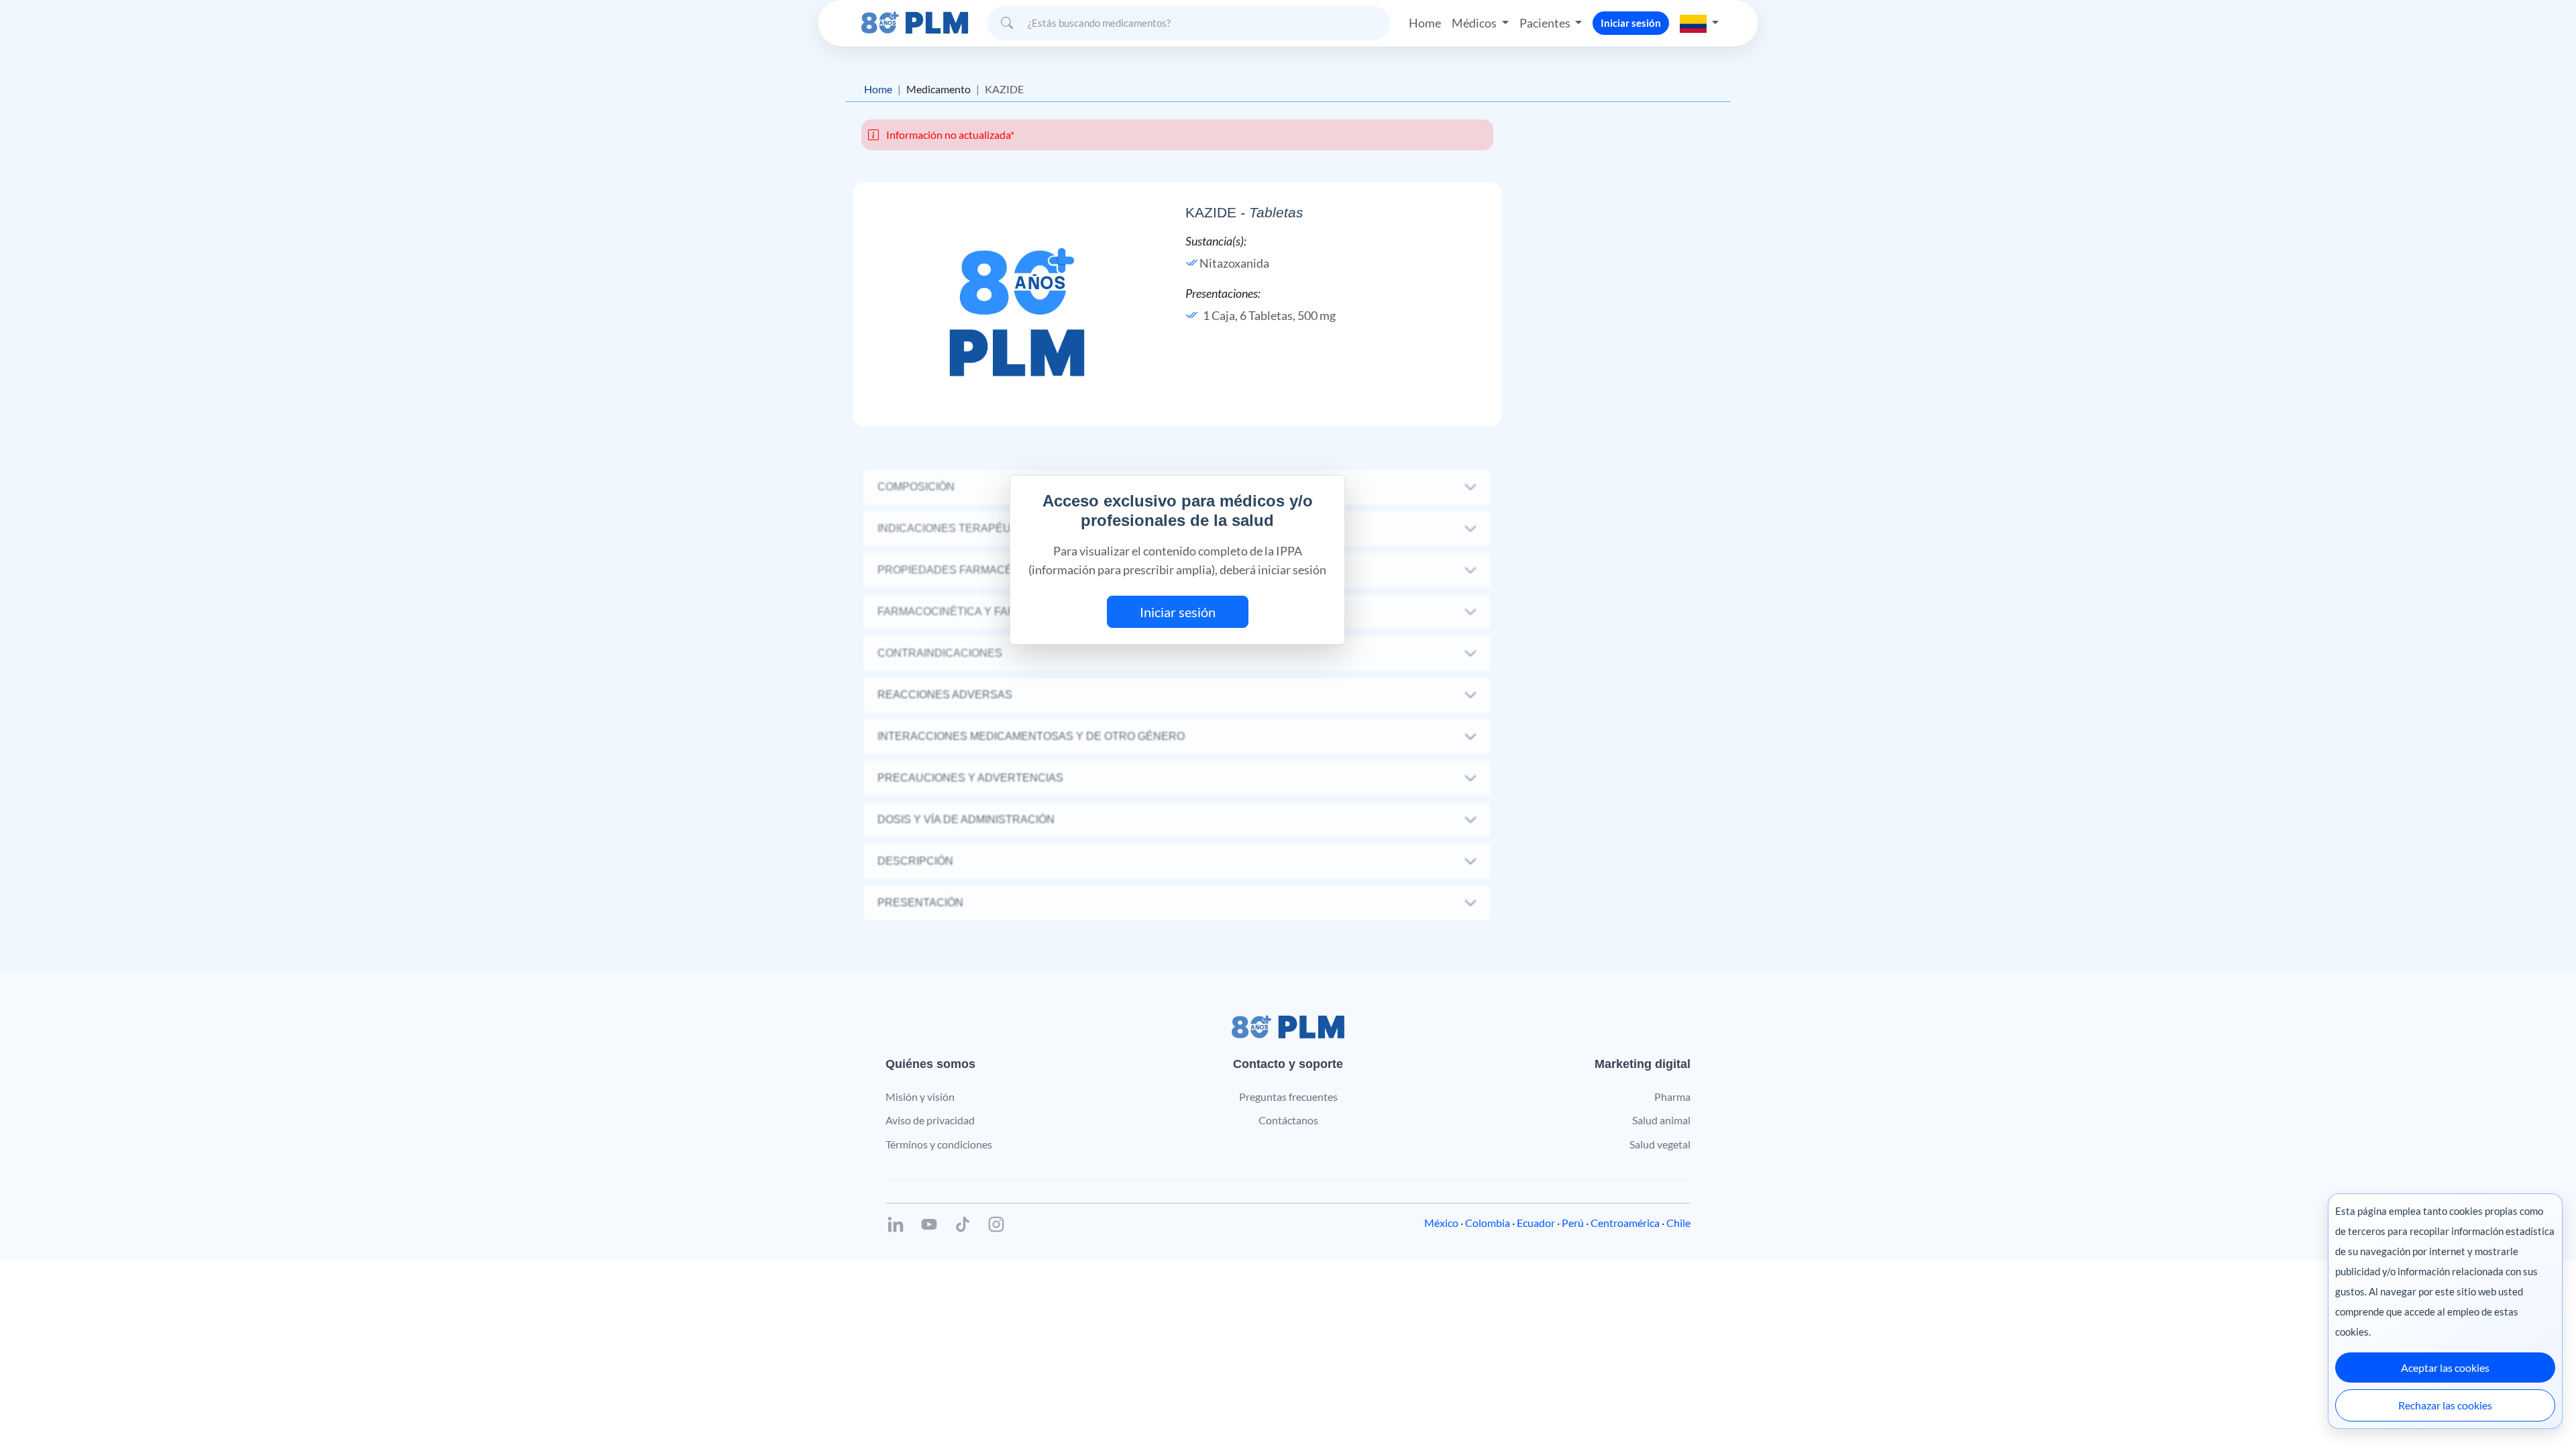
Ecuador (1536, 1223)
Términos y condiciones (939, 1144)
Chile (1678, 1223)
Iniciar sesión (1631, 23)
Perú (1573, 1223)
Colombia (1488, 1223)
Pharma (1672, 1096)
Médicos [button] (1475, 23)
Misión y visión (920, 1096)
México (1441, 1223)
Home (1425, 23)
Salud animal (1661, 1120)
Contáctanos (1288, 1120)
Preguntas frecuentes (1288, 1096)
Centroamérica (1625, 1223)
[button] (1699, 23)
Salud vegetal (1660, 1144)
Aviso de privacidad (930, 1120)
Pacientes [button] (1546, 23)
